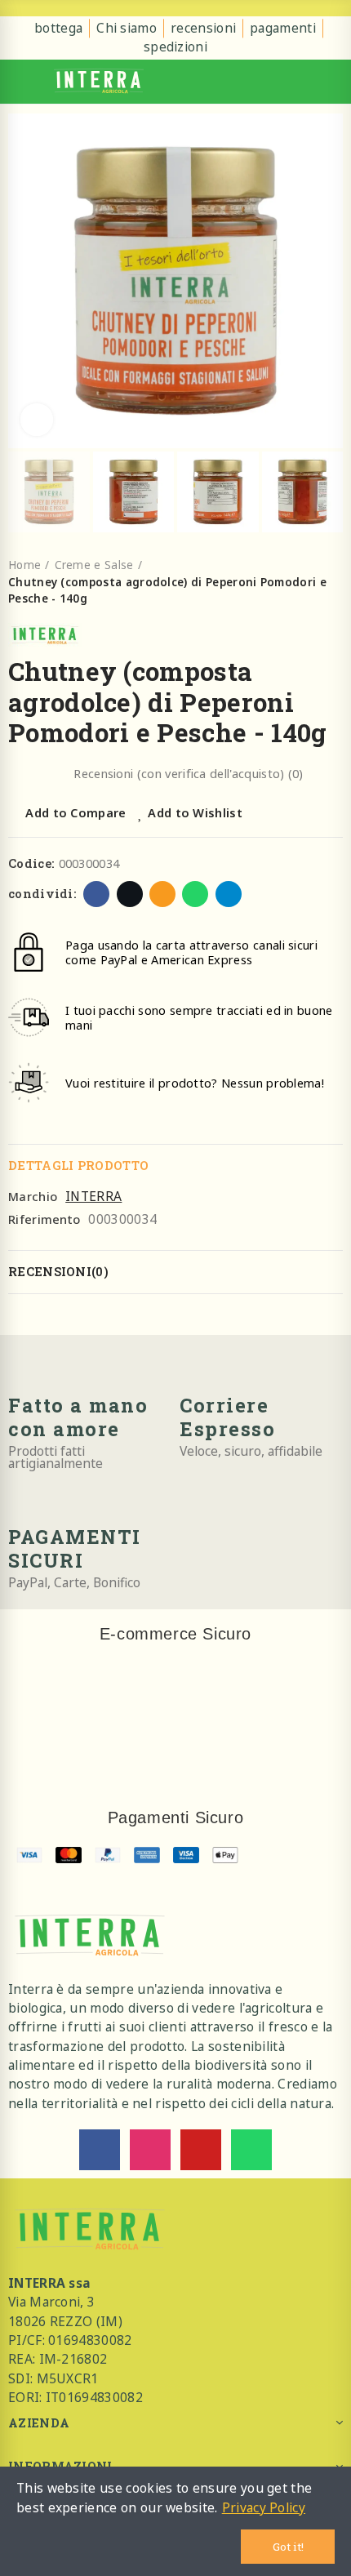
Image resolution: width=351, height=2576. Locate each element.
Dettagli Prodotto (78, 1166)
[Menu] (21, 82)
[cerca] (305, 82)
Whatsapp (195, 894)
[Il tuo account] (331, 82)
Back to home (335, 582)
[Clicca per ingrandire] (37, 420)
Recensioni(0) (58, 1272)
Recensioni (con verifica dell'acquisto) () (188, 774)
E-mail (162, 894)
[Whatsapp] (251, 2150)
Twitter (130, 894)
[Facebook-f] (100, 2150)
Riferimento (44, 1219)
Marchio (33, 1196)
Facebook (96, 894)
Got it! (288, 2547)
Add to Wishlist (195, 812)
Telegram (229, 894)
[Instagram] (150, 2150)
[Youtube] (201, 2150)
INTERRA (93, 1196)
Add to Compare (76, 812)
